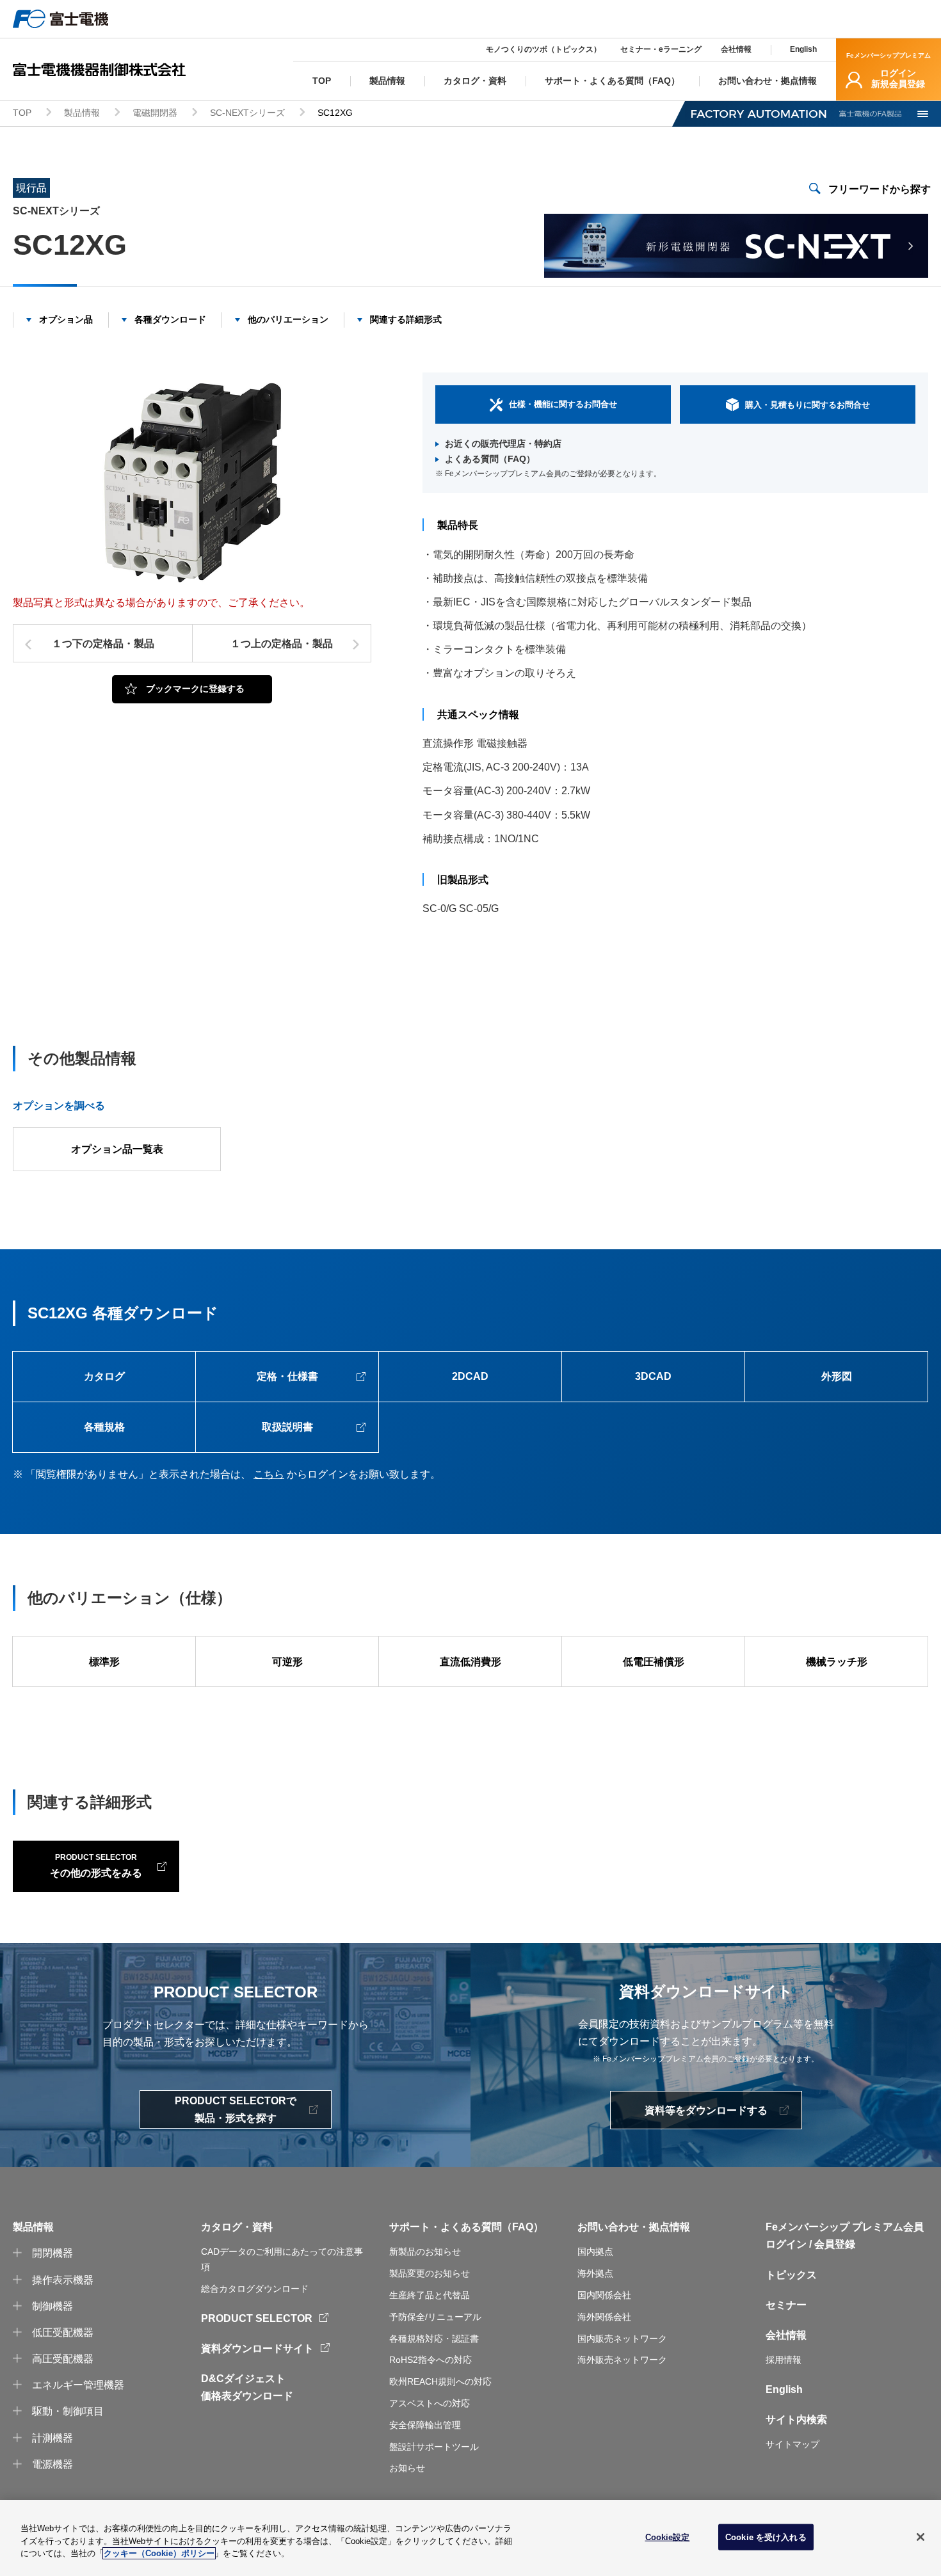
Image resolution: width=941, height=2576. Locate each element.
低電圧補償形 (654, 1662)
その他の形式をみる (96, 1865)
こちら (269, 1474)
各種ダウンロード (170, 319)
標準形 (104, 1662)
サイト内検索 (796, 2420)
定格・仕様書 (287, 1376)
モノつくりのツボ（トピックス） (543, 49)
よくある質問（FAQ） (490, 459)
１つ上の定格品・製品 (282, 644)
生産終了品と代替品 (430, 2295)
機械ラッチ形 (837, 1662)
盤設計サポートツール (434, 2447)
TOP (22, 113)
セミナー (786, 2305)
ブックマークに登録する (195, 689)
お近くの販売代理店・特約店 (503, 444)
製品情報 (82, 113)
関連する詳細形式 (406, 319)
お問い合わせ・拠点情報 (634, 2227)
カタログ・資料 (237, 2227)
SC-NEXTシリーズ (247, 113)
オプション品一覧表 (117, 1149)
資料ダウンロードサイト (257, 2348)
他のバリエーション (288, 319)
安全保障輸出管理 (425, 2425)
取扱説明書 (287, 1427)
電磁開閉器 (155, 113)
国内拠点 (595, 2252)
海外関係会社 (604, 2317)
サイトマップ (792, 2444)
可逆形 (287, 1662)
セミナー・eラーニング (661, 49)
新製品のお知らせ (425, 2252)
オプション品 (66, 319)
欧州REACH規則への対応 (440, 2381)
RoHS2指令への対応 (430, 2360)
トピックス (791, 2275)
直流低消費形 (470, 1662)
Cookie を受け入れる (766, 2537)
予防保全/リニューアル (435, 2317)
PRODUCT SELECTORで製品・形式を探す (236, 2109)
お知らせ (407, 2468)
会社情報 (736, 49)
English (803, 49)
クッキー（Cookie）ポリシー (159, 2553)
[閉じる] (921, 2537)
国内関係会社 (604, 2295)
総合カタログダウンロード (255, 2289)
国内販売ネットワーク (622, 2339)
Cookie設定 (668, 2537)
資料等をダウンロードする (706, 2110)
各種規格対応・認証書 (434, 2339)
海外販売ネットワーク (622, 2360)
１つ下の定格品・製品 (103, 644)
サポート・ (415, 2227)
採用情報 (784, 2360)
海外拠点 (595, 2273)
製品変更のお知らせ (430, 2273)
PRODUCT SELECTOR (257, 2318)
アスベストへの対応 (430, 2403)
